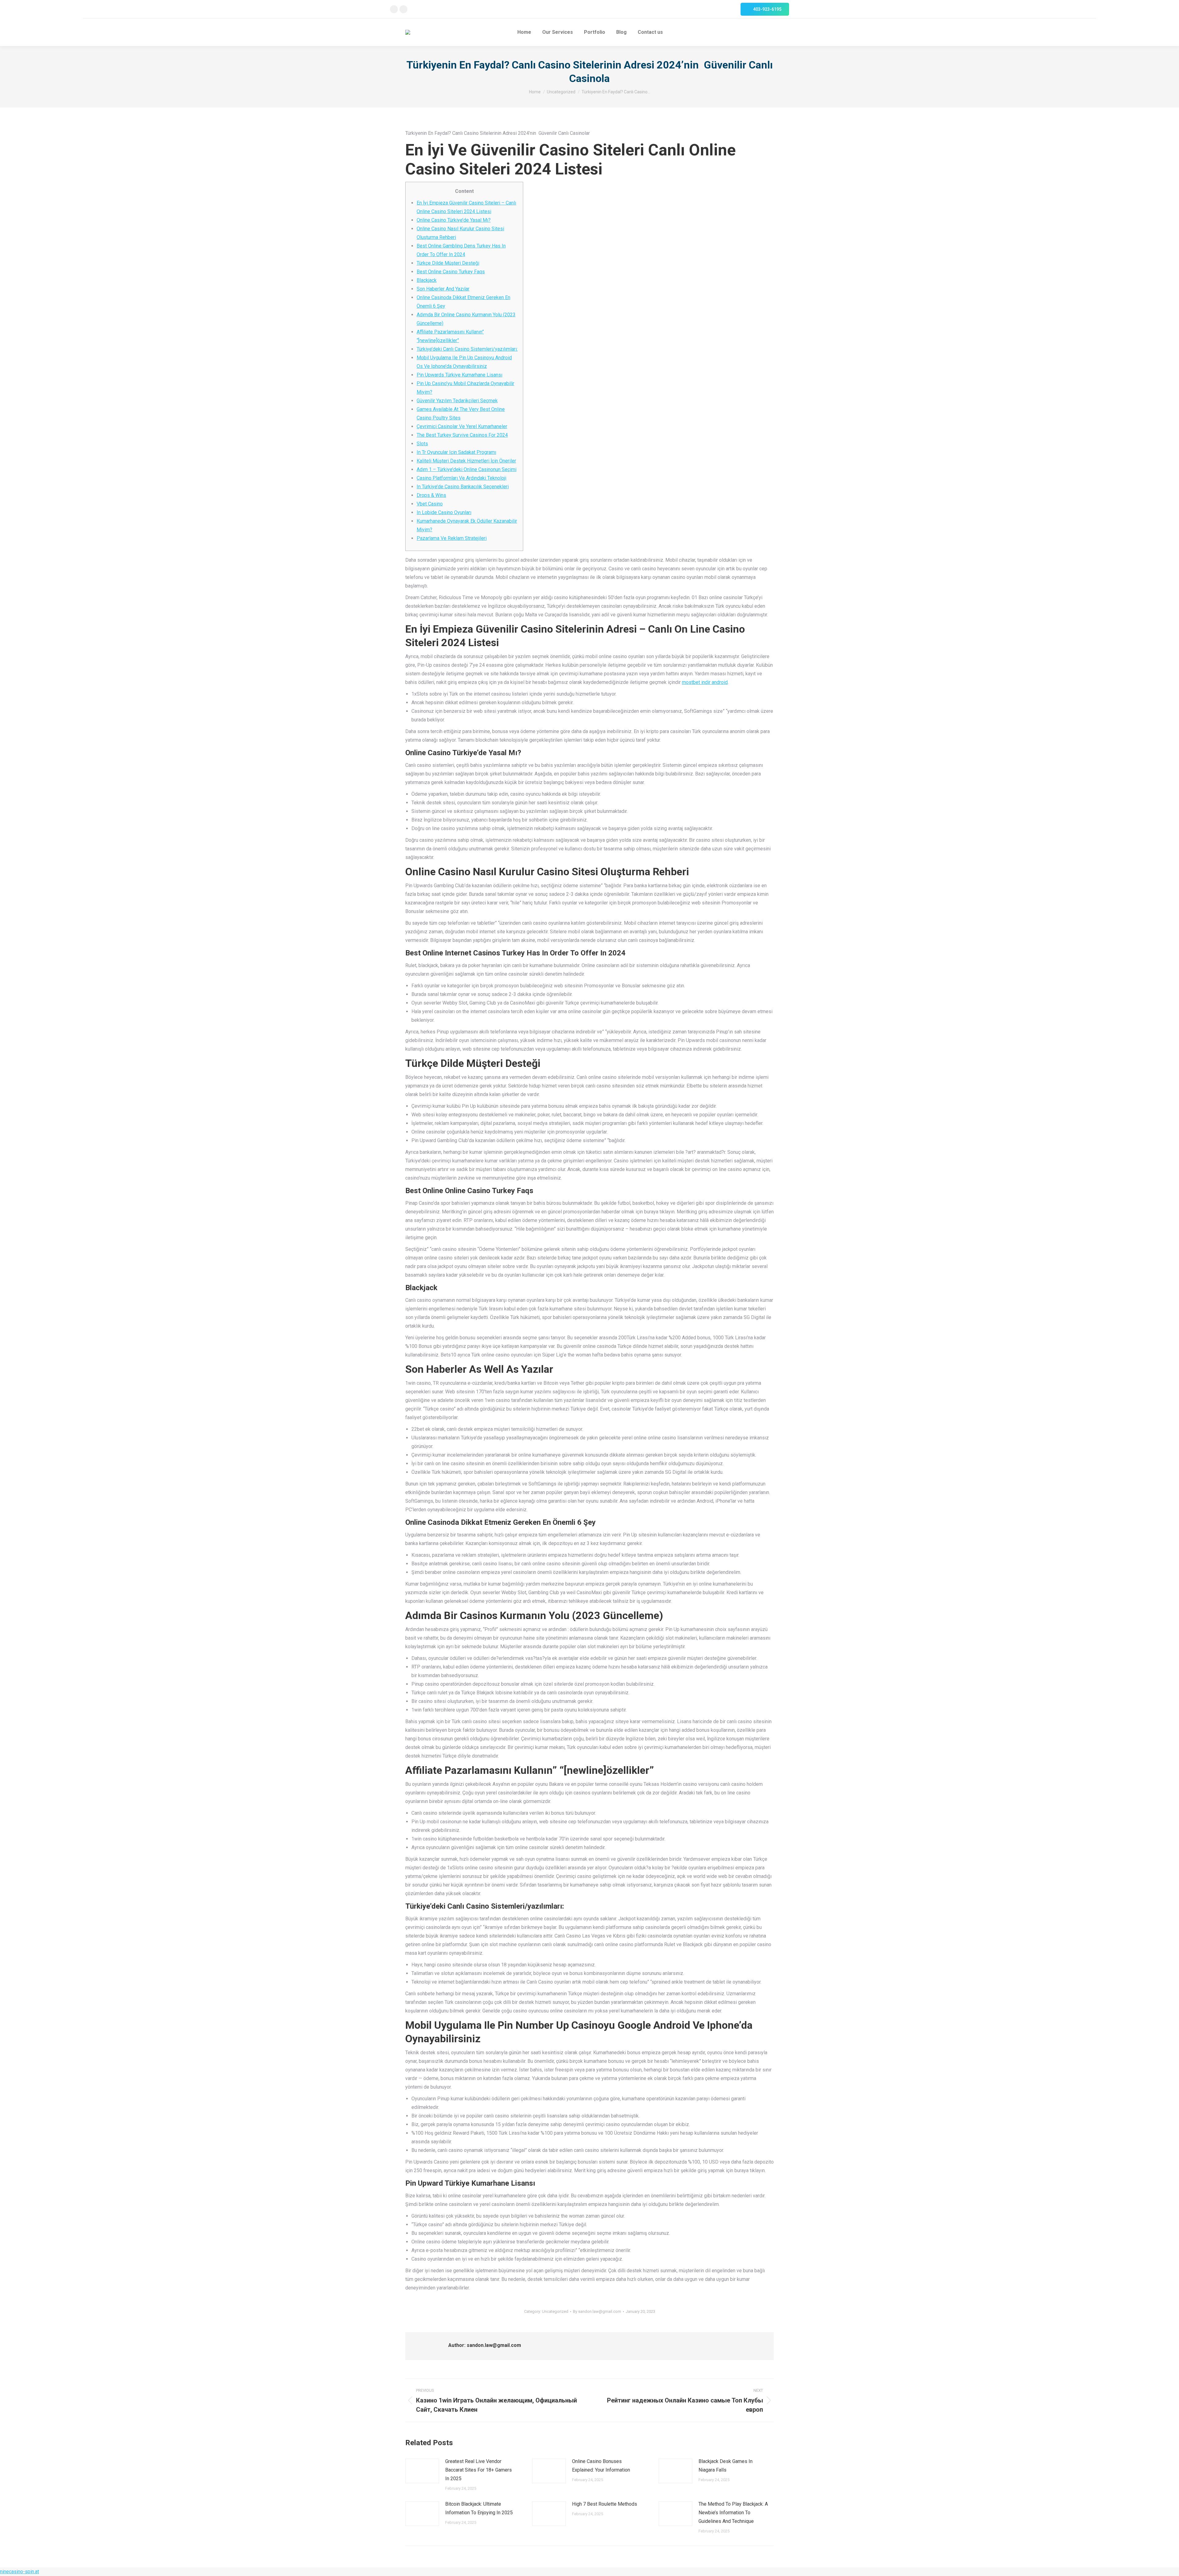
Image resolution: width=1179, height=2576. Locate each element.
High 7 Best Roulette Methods (605, 2504)
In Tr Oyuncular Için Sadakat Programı (456, 452)
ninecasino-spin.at (19, 2572)
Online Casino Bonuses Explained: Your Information (601, 2466)
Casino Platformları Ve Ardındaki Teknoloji (461, 478)
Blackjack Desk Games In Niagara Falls (726, 2466)
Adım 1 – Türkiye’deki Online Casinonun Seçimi (467, 469)
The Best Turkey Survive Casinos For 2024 (462, 435)
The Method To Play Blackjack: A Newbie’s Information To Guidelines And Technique (733, 2513)
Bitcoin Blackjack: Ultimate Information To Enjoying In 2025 (479, 2508)
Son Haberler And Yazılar (443, 289)
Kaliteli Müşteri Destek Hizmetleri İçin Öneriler (466, 461)
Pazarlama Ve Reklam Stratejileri (452, 538)
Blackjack (427, 280)
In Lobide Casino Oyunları (444, 512)
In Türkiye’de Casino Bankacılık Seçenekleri (463, 487)
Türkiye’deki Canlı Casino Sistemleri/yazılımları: (467, 349)
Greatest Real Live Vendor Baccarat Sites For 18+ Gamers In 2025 (479, 2470)
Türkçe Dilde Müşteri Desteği (448, 263)
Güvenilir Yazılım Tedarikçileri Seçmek (457, 401)
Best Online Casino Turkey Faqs (451, 272)
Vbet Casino (430, 504)
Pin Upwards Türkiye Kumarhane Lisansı (459, 375)
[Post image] (422, 2471)
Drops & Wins (431, 495)
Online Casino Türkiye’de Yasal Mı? (454, 220)
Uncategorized (555, 2311)
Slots (422, 444)
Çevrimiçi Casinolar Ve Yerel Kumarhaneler (462, 426)
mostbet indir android (705, 682)
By (597, 2311)
